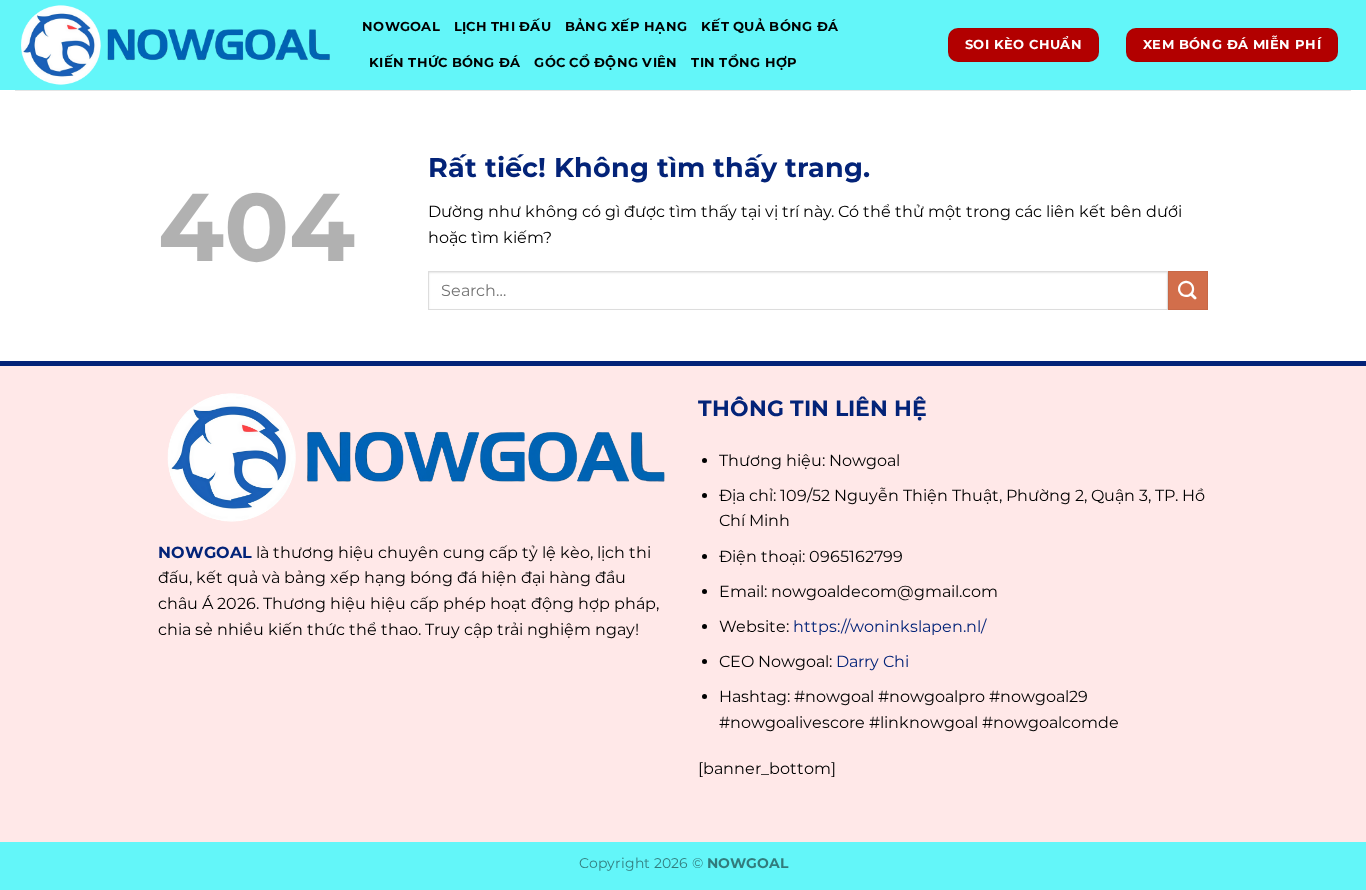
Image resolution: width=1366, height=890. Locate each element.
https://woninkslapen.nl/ (889, 626)
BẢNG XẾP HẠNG (626, 26)
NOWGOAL (401, 26)
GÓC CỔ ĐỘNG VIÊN (605, 62)
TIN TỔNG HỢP (744, 62)
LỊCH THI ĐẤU (502, 26)
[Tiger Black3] (173, 45)
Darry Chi (872, 661)
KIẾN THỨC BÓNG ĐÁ (444, 62)
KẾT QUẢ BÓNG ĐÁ (769, 26)
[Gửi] (1188, 290)
